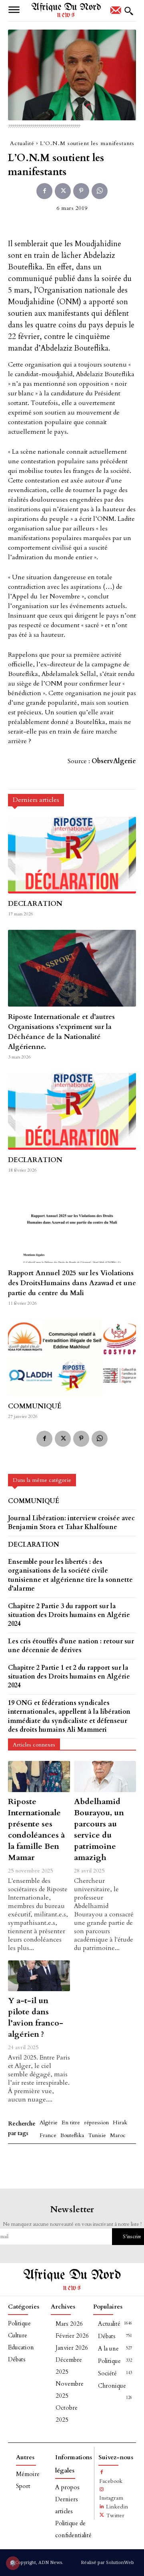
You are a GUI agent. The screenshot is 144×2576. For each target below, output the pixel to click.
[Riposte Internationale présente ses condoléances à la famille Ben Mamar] (39, 1776)
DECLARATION (35, 904)
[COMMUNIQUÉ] (72, 1358)
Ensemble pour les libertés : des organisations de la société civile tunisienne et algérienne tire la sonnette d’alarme (70, 1575)
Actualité (22, 143)
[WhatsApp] (100, 191)
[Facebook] (44, 191)
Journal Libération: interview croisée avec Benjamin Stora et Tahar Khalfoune (71, 1523)
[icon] (116, 13)
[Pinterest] (81, 191)
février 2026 (72, 2336)
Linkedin (117, 2507)
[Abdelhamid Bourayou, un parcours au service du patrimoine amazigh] (105, 1776)
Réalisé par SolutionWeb (107, 2562)
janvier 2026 (72, 2348)
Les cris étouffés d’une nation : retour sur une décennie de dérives (71, 1646)
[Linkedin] (102, 2507)
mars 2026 (69, 2324)
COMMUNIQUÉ (35, 1406)
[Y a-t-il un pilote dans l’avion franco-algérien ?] (39, 1976)
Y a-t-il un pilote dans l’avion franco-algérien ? (36, 2017)
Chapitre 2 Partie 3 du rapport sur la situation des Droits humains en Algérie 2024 (69, 1615)
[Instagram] (102, 2490)
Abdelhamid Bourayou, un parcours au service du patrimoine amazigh (99, 1829)
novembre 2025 (70, 2390)
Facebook (111, 2481)
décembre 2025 (69, 2366)
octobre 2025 (67, 2414)
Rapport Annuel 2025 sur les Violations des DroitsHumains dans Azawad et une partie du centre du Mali (72, 1283)
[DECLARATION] (72, 855)
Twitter (115, 2515)
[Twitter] (63, 191)
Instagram (111, 2498)
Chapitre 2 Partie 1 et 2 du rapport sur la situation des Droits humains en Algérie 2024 (69, 1677)
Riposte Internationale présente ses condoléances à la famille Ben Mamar (36, 1829)
